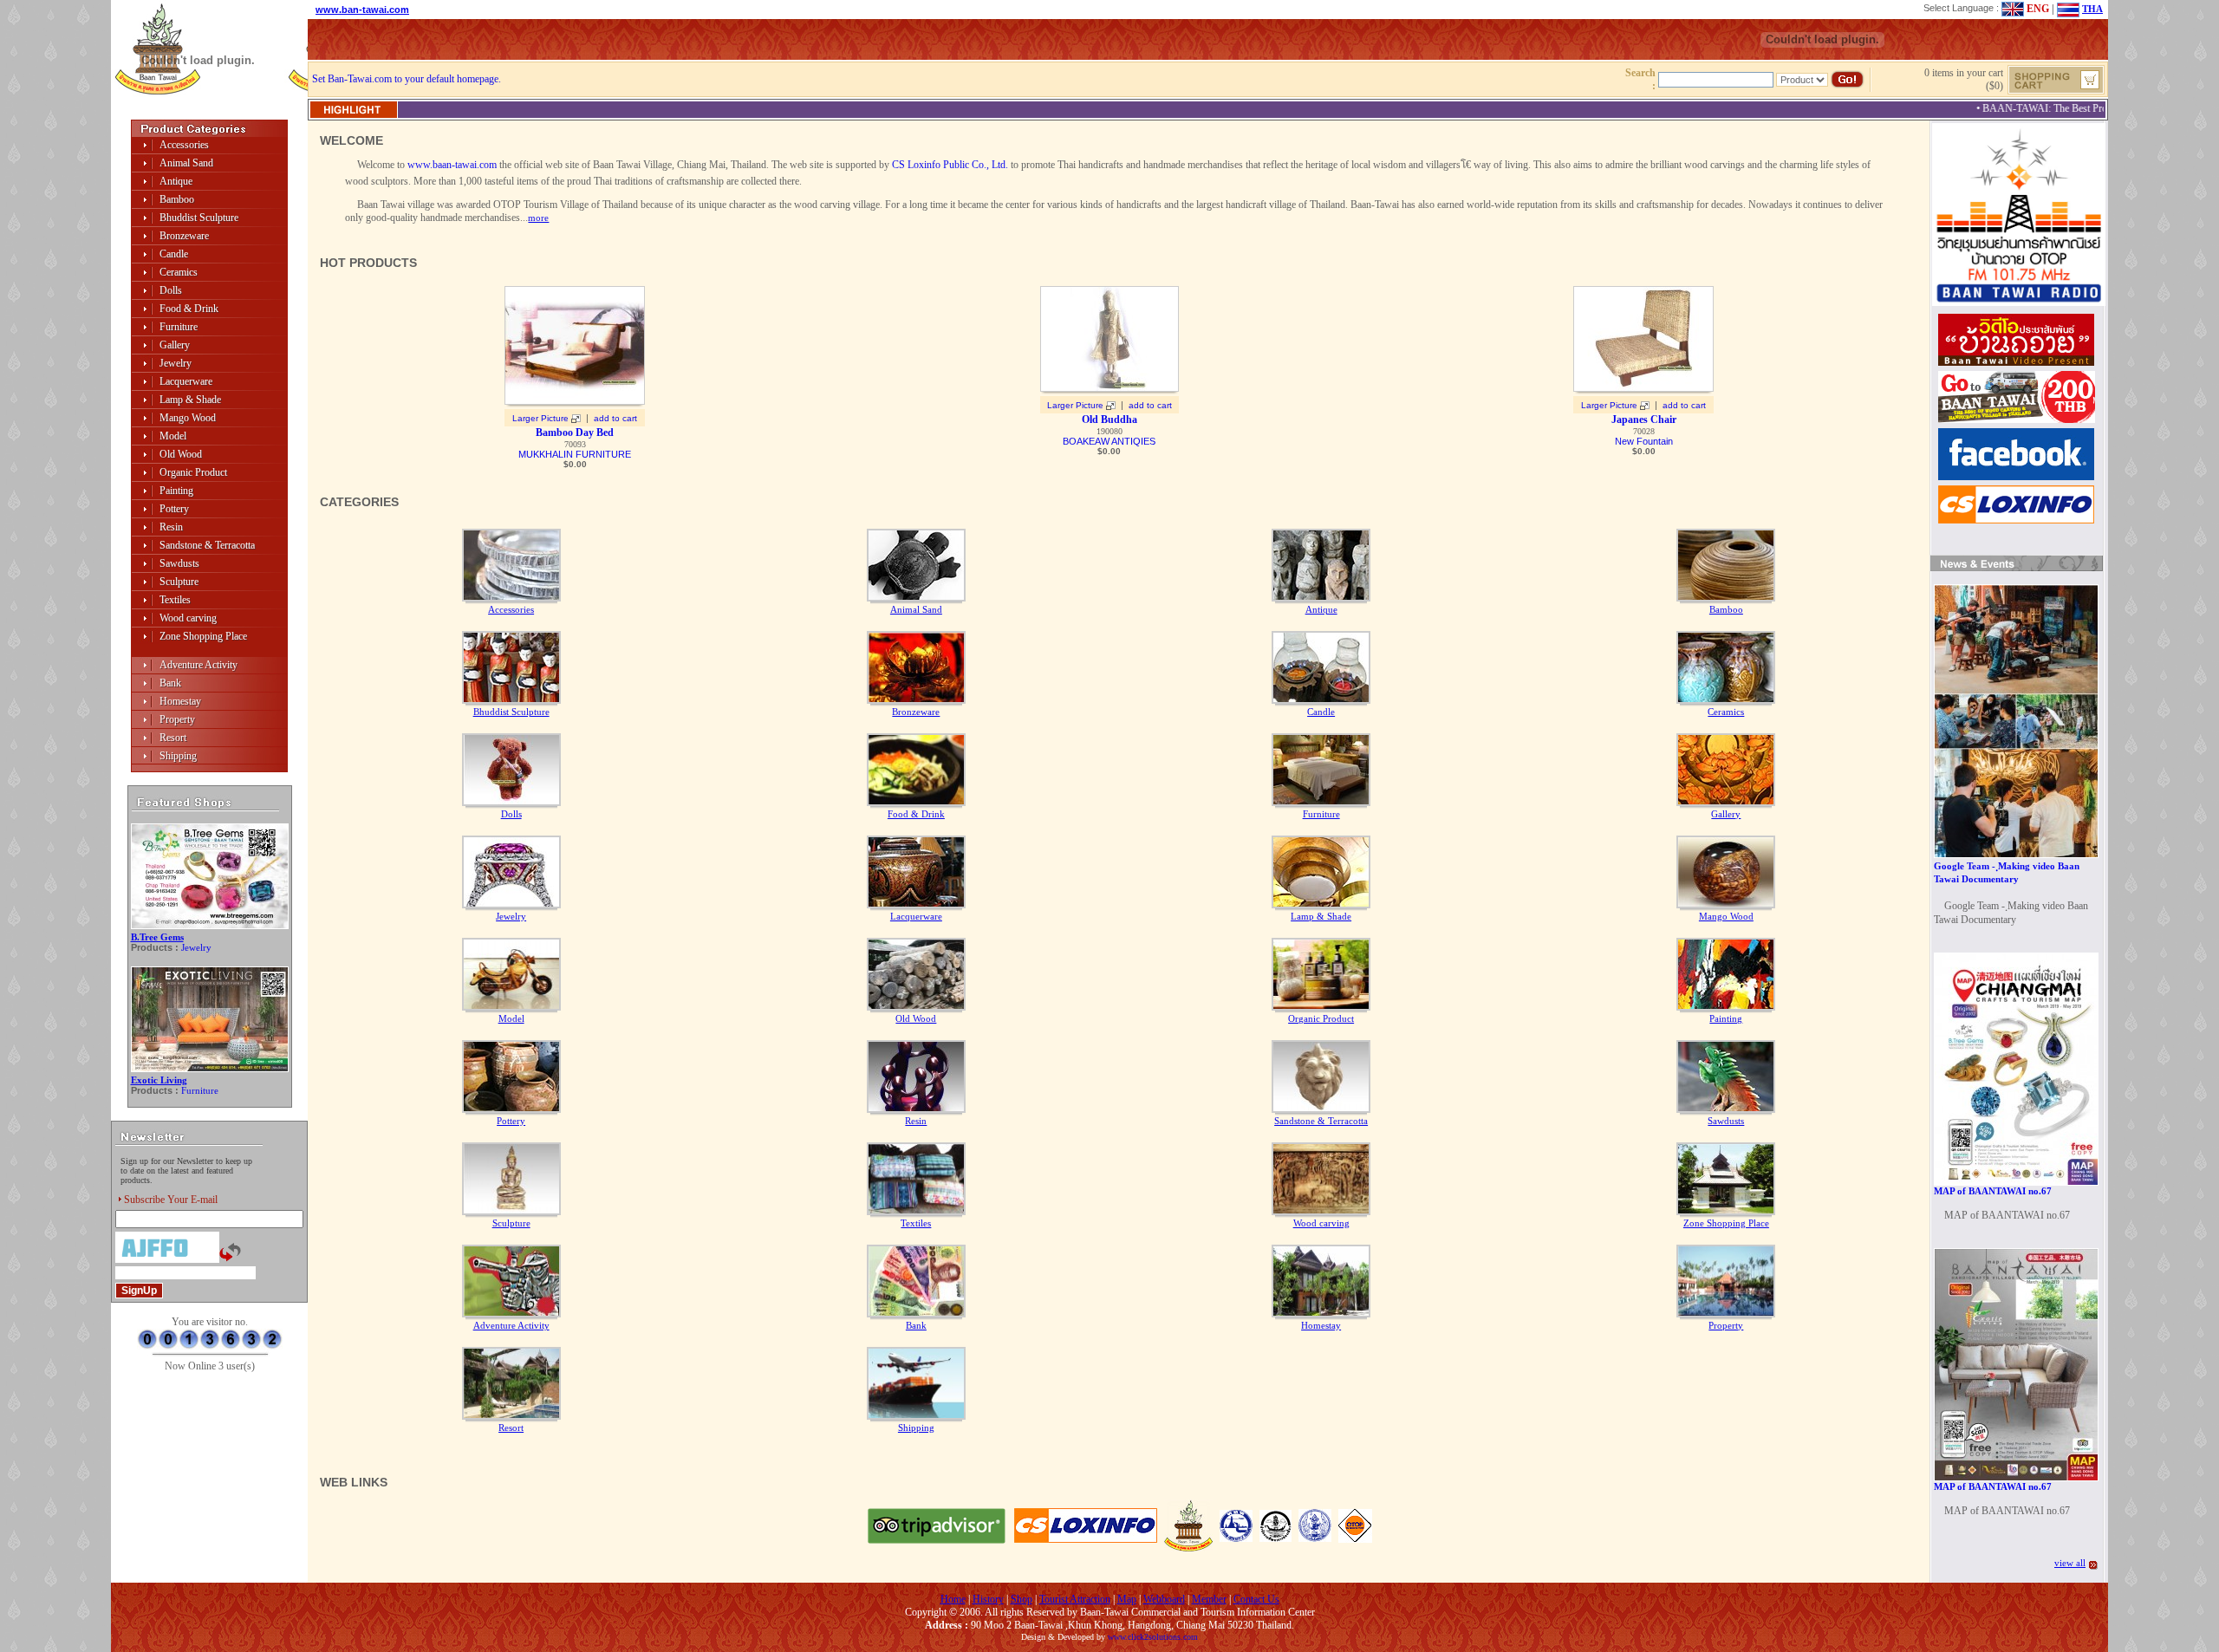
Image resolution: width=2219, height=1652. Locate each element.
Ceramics (179, 272)
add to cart (615, 418)
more (538, 218)
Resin (171, 527)
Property (177, 719)
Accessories (184, 145)
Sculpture (179, 582)
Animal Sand (186, 163)
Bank (170, 683)
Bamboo (177, 199)
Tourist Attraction (1075, 1599)
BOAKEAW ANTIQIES (1109, 441)
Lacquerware (186, 381)
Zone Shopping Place (203, 636)
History (988, 1599)
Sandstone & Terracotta (207, 545)
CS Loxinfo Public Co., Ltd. (950, 165)
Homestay (180, 701)
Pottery (174, 509)
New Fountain (1644, 441)
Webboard (1164, 1599)
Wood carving (188, 618)
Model (173, 436)
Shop (1022, 1599)
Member (1209, 1599)
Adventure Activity (198, 665)
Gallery (175, 345)
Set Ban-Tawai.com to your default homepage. (407, 79)
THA (2092, 9)
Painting (176, 491)
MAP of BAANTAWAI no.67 (1993, 1191)
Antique (176, 181)
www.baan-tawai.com (452, 165)
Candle (174, 254)
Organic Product (193, 472)
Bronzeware (184, 236)
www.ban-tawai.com (362, 10)
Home (953, 1599)
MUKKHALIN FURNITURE (575, 454)
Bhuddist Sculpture (199, 218)
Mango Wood (188, 418)
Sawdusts (179, 563)
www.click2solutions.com (1153, 1637)
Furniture (179, 327)
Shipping (178, 756)
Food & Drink (189, 309)
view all (2070, 1563)
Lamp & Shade (190, 400)
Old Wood (181, 454)
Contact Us (1256, 1599)
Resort (173, 738)
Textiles (175, 600)
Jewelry (176, 363)
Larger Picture (540, 418)
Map (1127, 1599)
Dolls (171, 290)
